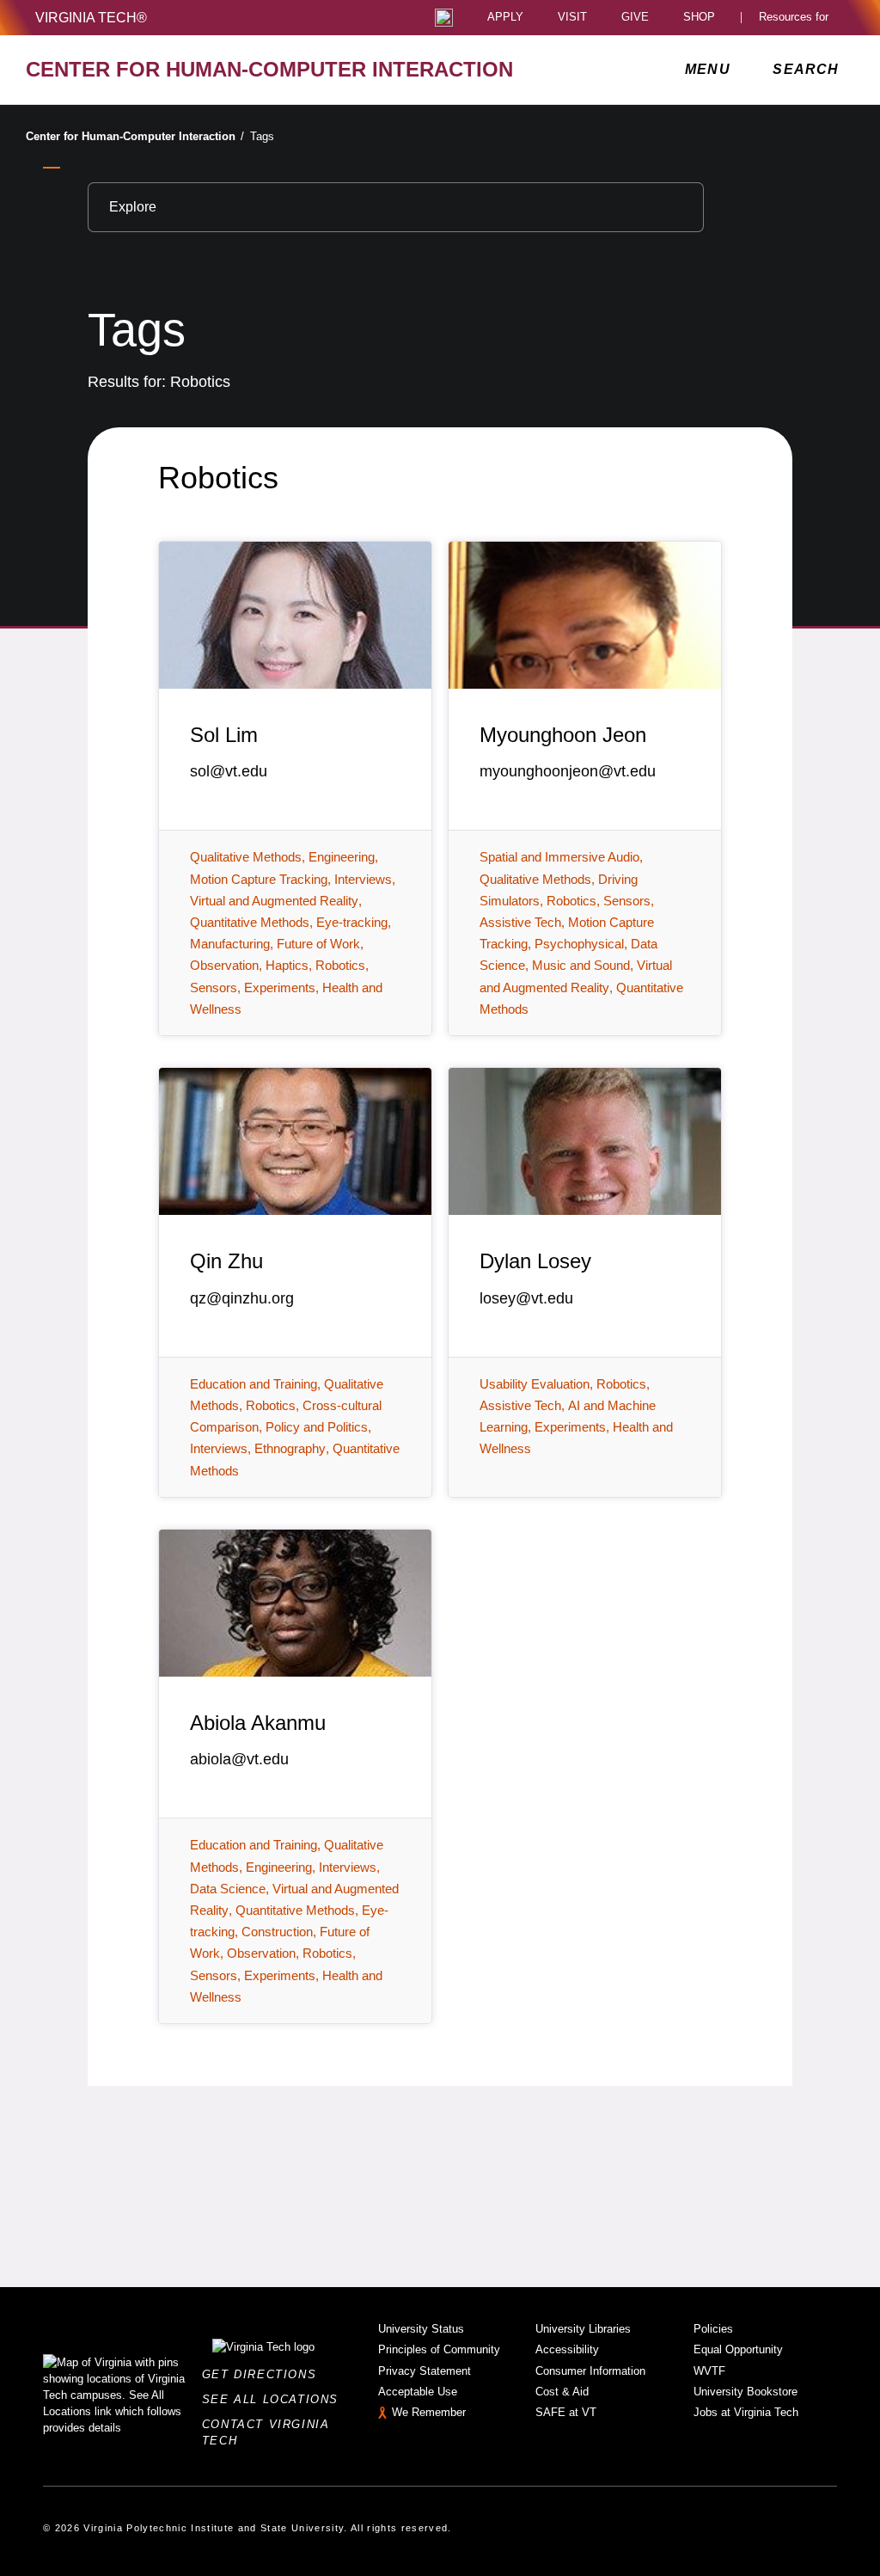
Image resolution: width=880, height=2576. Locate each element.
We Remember (429, 2412)
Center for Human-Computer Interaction (135, 136)
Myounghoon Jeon (563, 735)
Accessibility (567, 2349)
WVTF (709, 2371)
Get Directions (264, 2374)
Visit (572, 18)
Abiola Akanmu (258, 1723)
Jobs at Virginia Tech (746, 2412)
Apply (505, 18)
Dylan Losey (535, 1261)
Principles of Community (439, 2349)
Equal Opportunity (738, 2349)
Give (635, 18)
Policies (713, 2329)
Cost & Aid (562, 2392)
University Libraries (583, 2329)
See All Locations (275, 2399)
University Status (421, 2329)
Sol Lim (224, 735)
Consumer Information (590, 2371)
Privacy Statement (425, 2371)
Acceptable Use (418, 2392)
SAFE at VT (566, 2412)
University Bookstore (746, 2392)
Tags (262, 136)
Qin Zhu (226, 1261)
